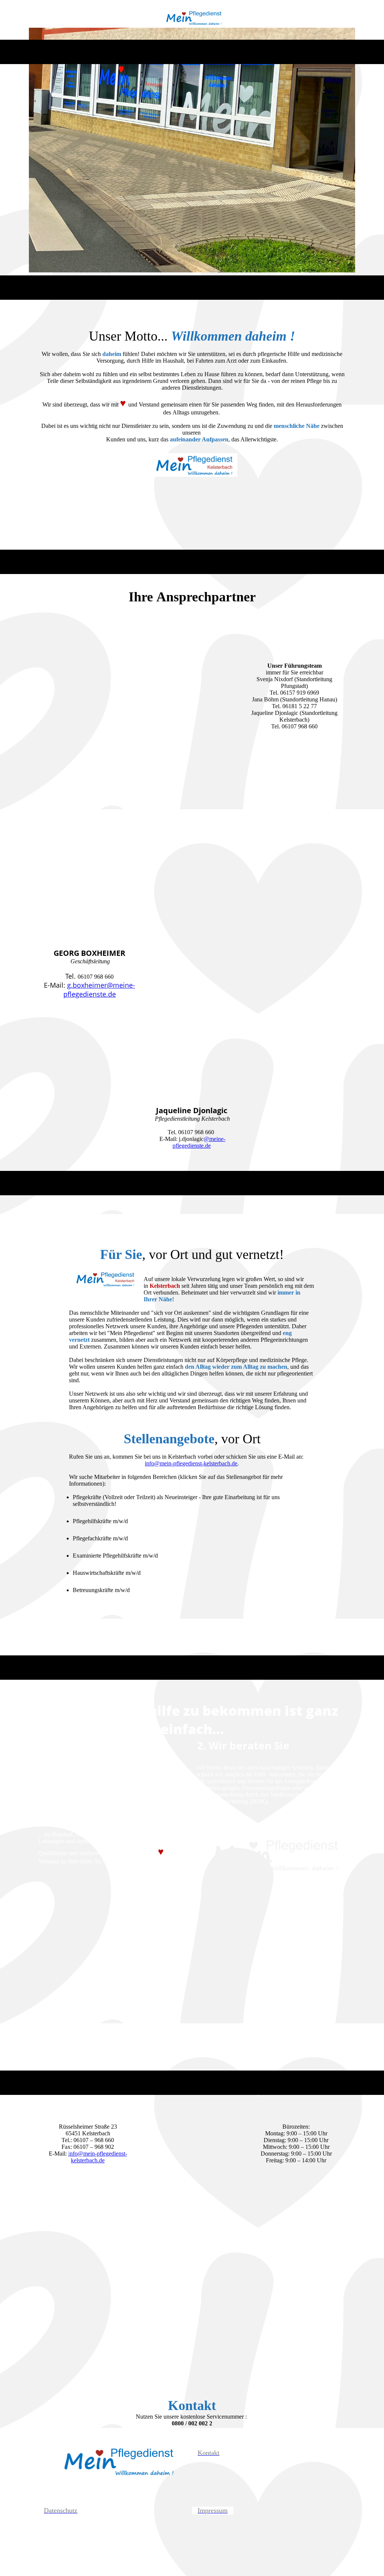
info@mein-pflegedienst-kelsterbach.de (191, 1463)
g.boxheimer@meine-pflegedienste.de (99, 990)
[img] (192, 20)
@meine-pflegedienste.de (199, 1142)
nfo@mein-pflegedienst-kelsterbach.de (98, 2157)
